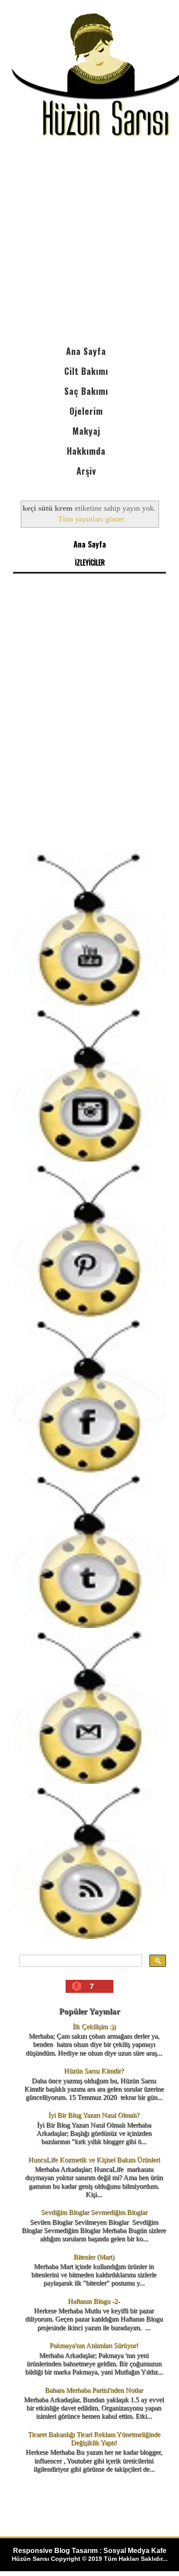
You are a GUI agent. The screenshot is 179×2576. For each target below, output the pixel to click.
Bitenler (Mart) (94, 2257)
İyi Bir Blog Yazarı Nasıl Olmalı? (94, 2115)
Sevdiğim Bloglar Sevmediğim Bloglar (94, 2212)
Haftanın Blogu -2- (94, 2301)
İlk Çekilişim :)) (94, 2026)
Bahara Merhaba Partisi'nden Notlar (94, 2390)
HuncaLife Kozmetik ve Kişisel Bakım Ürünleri (94, 2160)
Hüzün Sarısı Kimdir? (94, 2071)
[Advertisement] (89, 247)
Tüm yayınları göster (91, 519)
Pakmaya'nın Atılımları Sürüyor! (94, 2345)
